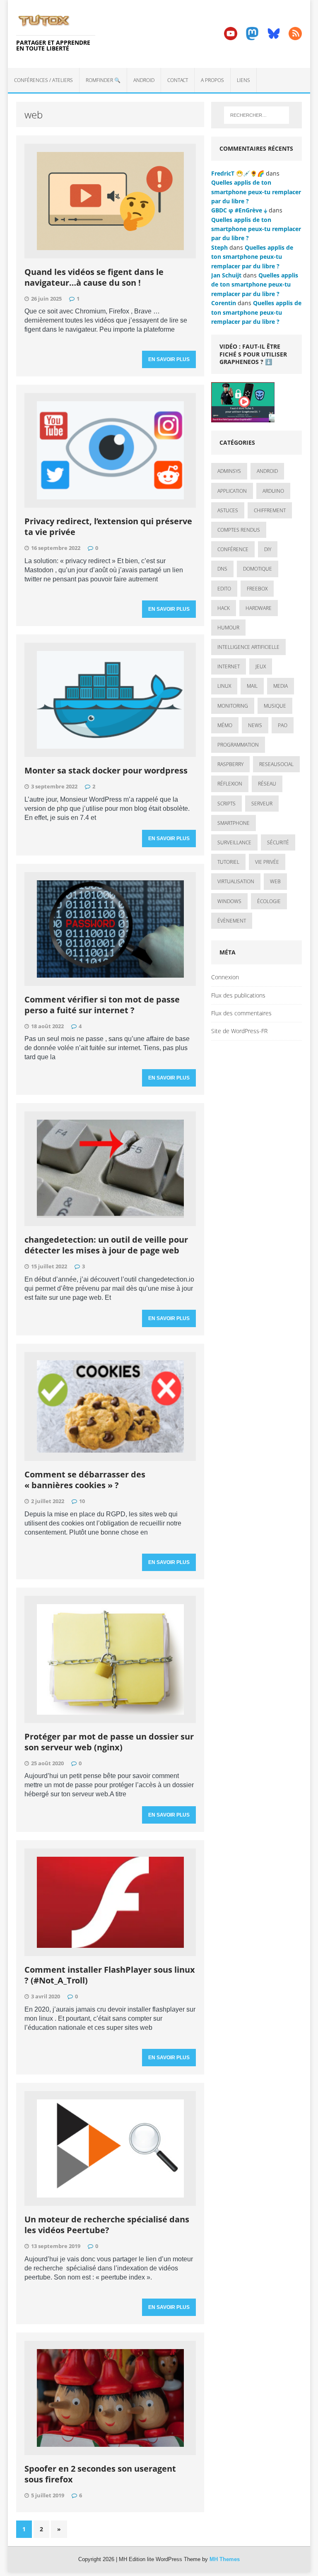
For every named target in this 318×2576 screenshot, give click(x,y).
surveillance (234, 842)
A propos (212, 80)
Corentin (224, 303)
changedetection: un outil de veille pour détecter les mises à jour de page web (106, 1245)
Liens (243, 80)
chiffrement (270, 510)
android (267, 471)
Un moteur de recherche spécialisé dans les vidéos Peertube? (107, 2225)
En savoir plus (169, 359)
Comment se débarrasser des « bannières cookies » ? (85, 1480)
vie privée (267, 862)
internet (229, 666)
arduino (273, 491)
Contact (178, 80)
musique (275, 706)
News (255, 725)
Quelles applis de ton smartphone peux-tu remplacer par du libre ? (256, 192)
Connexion (225, 977)
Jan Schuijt (226, 275)
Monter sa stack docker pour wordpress (106, 770)
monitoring (233, 706)
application (232, 491)
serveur (262, 804)
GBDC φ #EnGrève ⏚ (239, 210)
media (281, 686)
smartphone (234, 823)
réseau (267, 784)
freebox (257, 589)
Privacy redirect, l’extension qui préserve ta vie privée (108, 527)
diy (268, 549)
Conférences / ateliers (43, 80)
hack (224, 608)
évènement (232, 921)
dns (222, 569)
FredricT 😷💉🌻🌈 (238, 173)
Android (144, 80)
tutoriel (228, 862)
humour (228, 628)
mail (252, 686)
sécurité (278, 842)
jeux (261, 666)
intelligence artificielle (248, 647)
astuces (228, 510)
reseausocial (276, 764)
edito (224, 589)
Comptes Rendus (239, 530)
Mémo (225, 725)
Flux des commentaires (241, 1013)
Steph (219, 247)
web (275, 881)
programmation (238, 745)
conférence (233, 549)
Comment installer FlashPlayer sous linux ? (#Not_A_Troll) (110, 1975)
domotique (258, 569)
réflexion (230, 784)
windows (229, 901)
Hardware (259, 608)
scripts (226, 804)
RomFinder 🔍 (103, 80)
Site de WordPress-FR (239, 1031)
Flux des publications (238, 995)
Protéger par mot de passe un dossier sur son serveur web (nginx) (109, 1742)
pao (283, 725)
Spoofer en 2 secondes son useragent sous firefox (100, 2474)
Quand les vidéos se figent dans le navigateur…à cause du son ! (94, 277)
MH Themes (225, 2559)
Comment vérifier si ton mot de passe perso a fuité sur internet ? (102, 1005)
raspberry (230, 764)
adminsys (229, 471)
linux (224, 686)
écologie (269, 901)
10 (82, 1501)
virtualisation (236, 881)
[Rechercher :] (257, 115)
